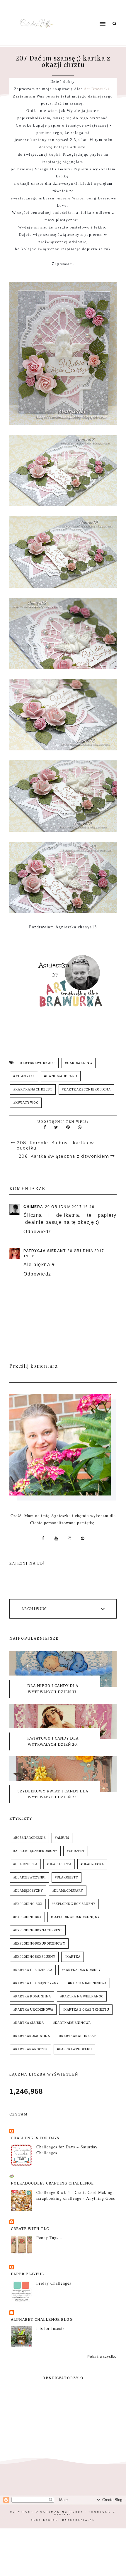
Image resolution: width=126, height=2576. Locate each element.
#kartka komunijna (32, 1996)
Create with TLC (30, 2229)
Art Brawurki (97, 89)
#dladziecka (92, 1864)
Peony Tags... (50, 2238)
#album (62, 1838)
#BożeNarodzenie (29, 1838)
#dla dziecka (25, 1864)
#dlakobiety (67, 1877)
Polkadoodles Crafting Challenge (52, 2183)
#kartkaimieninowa (72, 2023)
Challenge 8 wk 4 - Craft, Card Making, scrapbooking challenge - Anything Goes (76, 2195)
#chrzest (76, 1851)
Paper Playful (27, 2274)
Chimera (33, 1207)
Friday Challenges (54, 2283)
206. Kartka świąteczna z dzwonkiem (64, 1156)
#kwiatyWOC (26, 1103)
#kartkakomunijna (32, 2036)
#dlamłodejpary (68, 1891)
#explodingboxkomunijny (75, 1917)
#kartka (73, 1957)
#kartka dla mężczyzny (36, 1983)
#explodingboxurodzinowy (39, 1944)
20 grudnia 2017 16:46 (70, 1207)
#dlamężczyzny (28, 1891)
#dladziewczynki (29, 1877)
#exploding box (28, 1904)
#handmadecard (61, 1076)
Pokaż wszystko (102, 2357)
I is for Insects (50, 2328)
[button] (87, 13)
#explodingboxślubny (34, 1957)
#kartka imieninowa (87, 1983)
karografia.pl (79, 2520)
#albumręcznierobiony (35, 1851)
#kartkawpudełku (74, 2049)
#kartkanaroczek (30, 2049)
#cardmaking (79, 1063)
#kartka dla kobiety (81, 1970)
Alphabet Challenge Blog (42, 2319)
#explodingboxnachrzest (38, 1930)
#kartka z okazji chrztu (86, 2010)
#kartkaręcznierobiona (86, 1089)
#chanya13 (24, 1076)
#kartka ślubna (29, 2023)
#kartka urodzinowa (33, 2010)
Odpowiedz (37, 1232)
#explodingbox (27, 1917)
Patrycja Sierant (45, 1251)
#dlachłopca (59, 1864)
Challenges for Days (35, 2138)
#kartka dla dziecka (33, 1970)
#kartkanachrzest (33, 1089)
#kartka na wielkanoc (82, 1996)
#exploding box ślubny (74, 1904)
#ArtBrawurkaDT (38, 1063)
